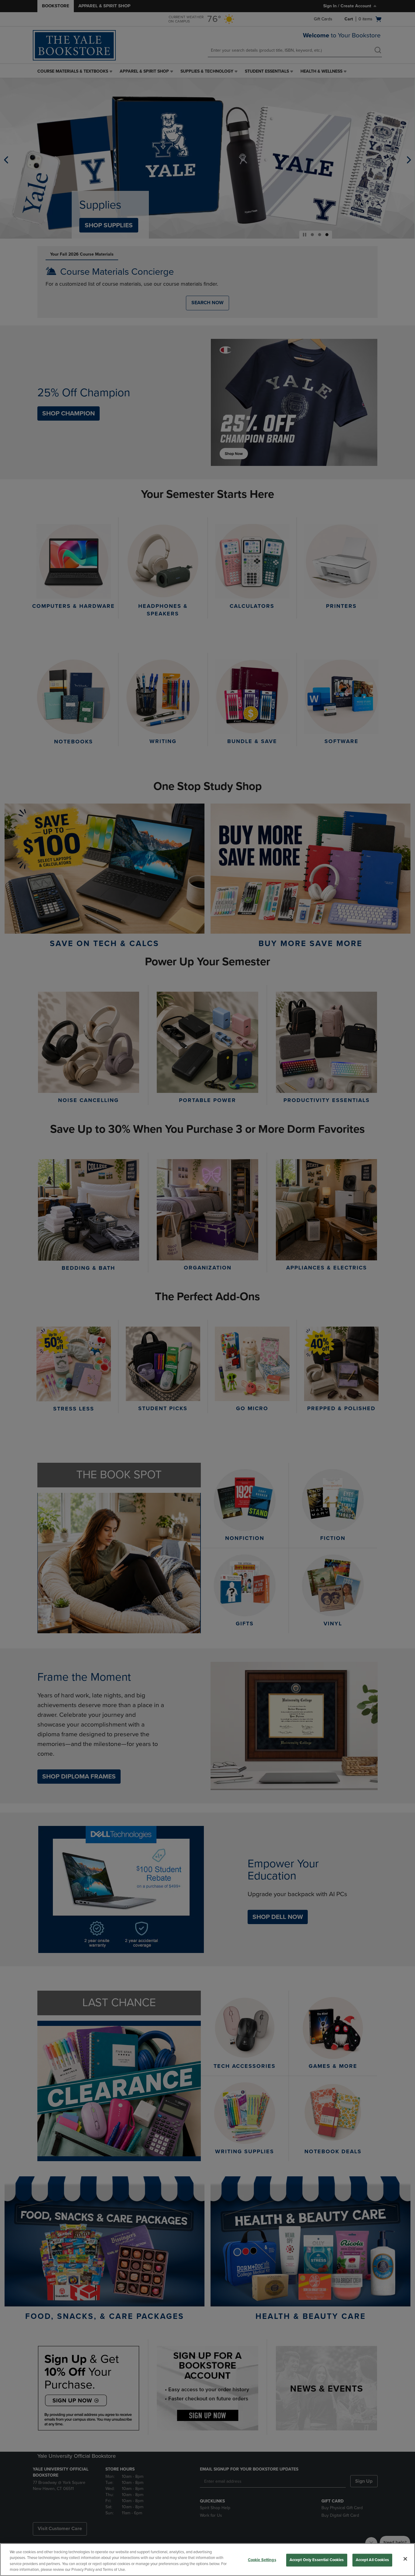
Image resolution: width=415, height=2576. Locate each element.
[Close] (405, 2559)
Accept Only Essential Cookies (317, 2560)
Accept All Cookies (372, 2560)
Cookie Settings (262, 2560)
